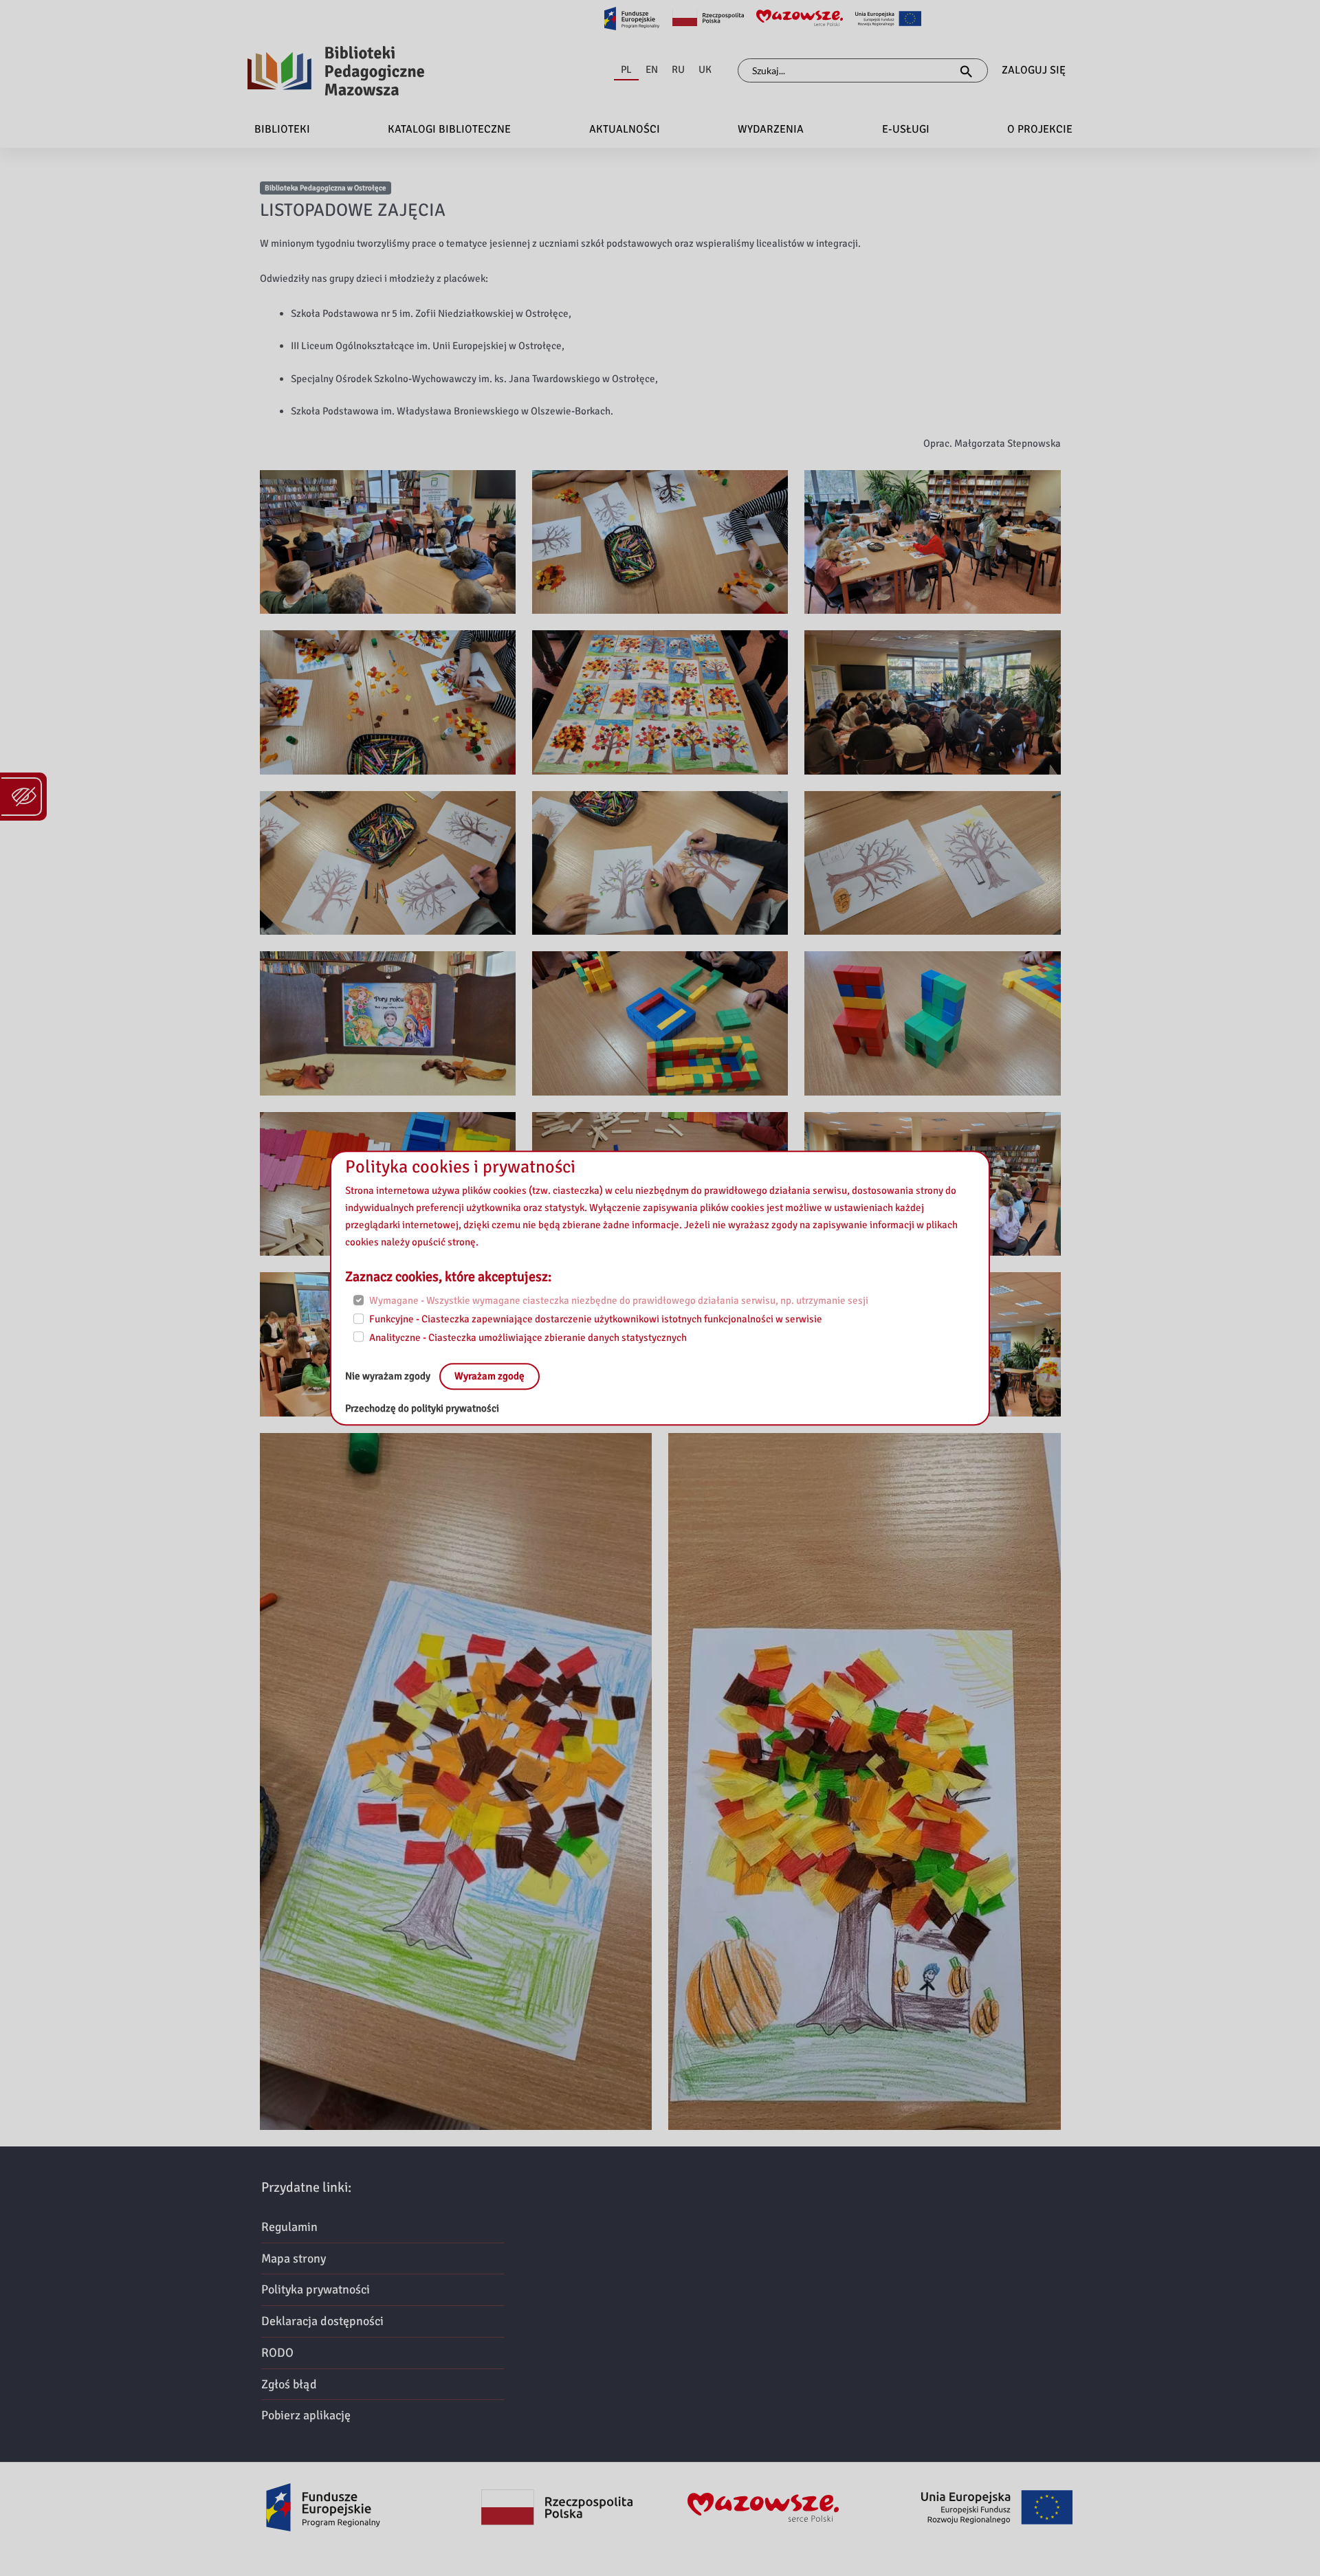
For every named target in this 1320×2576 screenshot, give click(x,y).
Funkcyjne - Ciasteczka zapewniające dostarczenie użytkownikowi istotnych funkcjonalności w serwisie (596, 1319)
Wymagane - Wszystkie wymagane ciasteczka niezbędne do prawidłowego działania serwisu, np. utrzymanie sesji (619, 1301)
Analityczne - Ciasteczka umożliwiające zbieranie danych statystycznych (528, 1337)
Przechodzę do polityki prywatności (422, 1409)
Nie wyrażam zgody (389, 1377)
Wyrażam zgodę (489, 1377)
